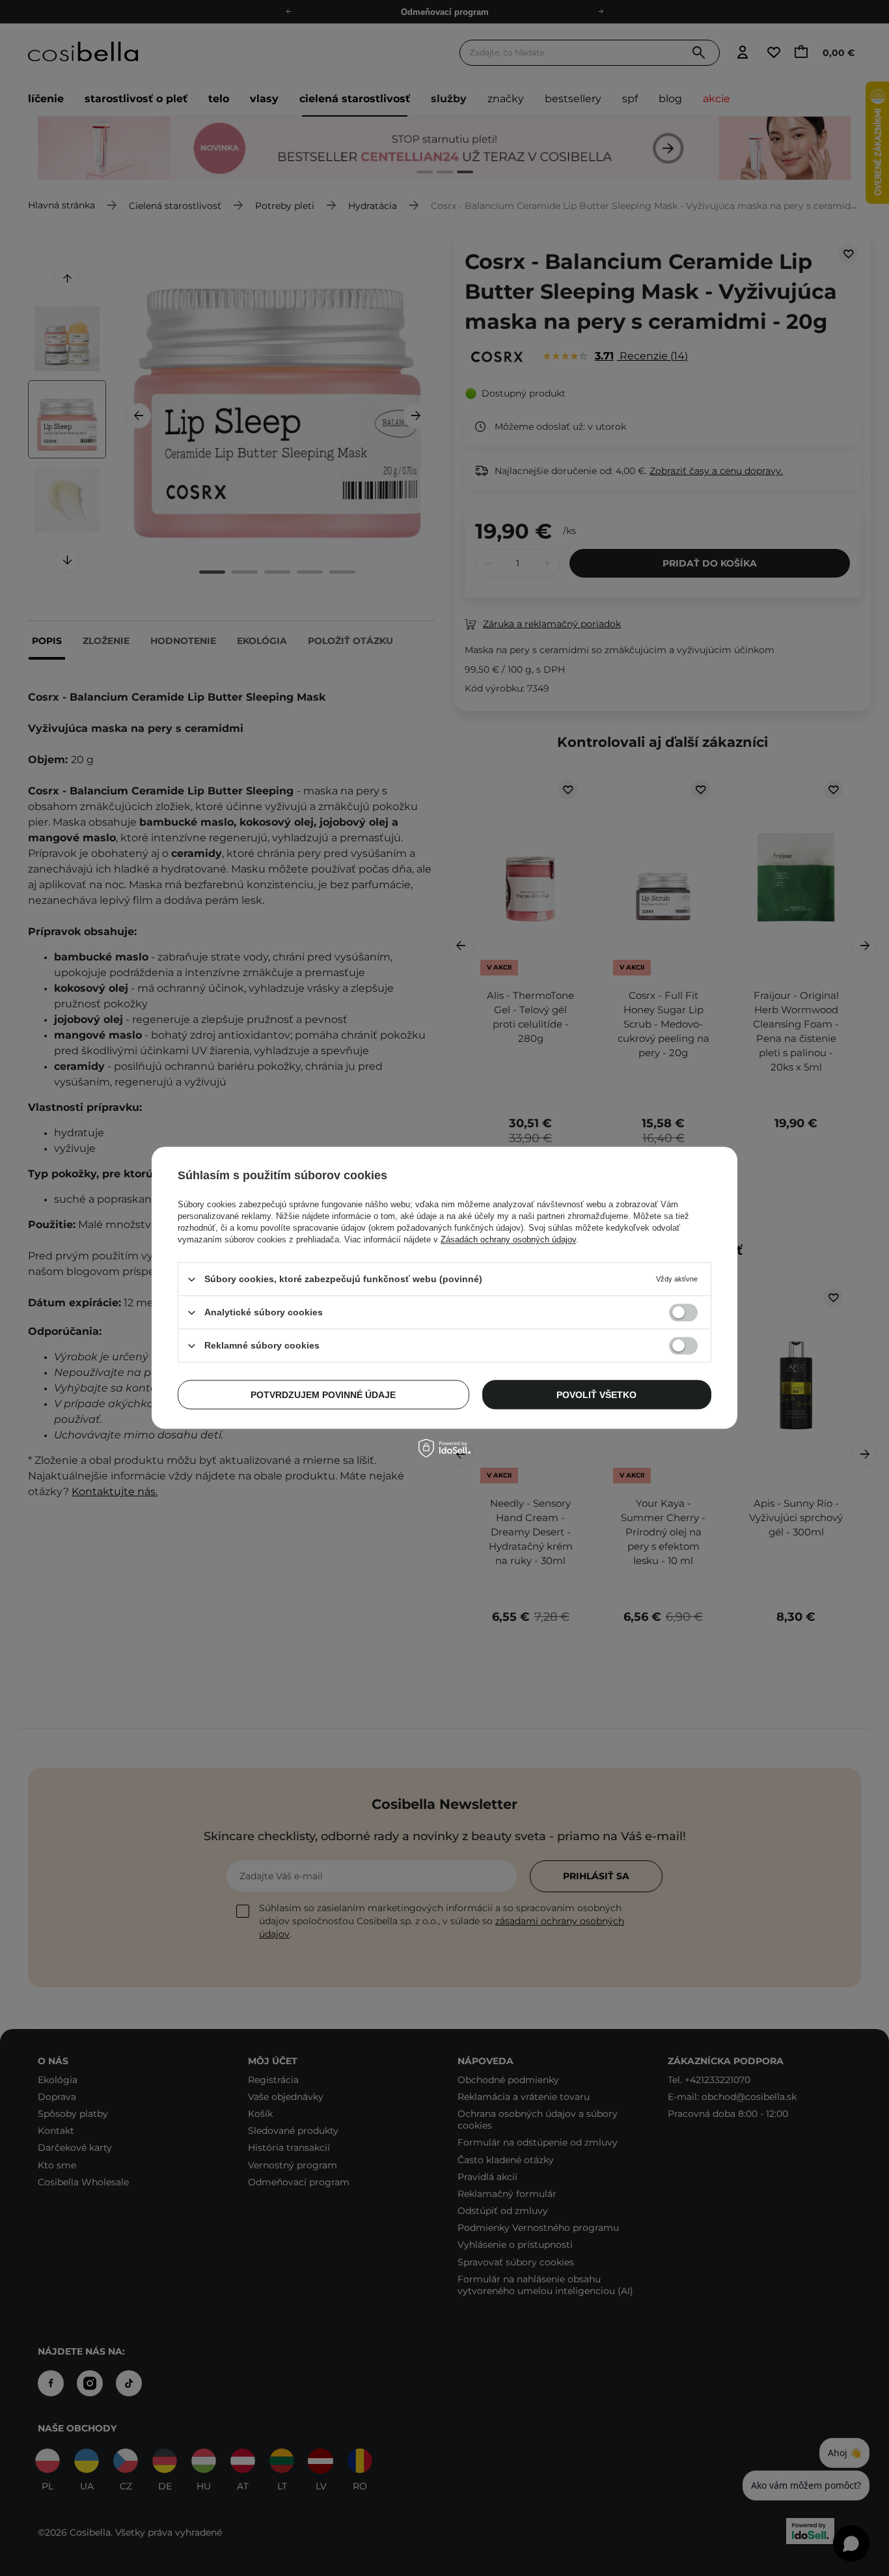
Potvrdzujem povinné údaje (323, 1395)
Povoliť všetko (596, 1395)
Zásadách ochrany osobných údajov (508, 1239)
